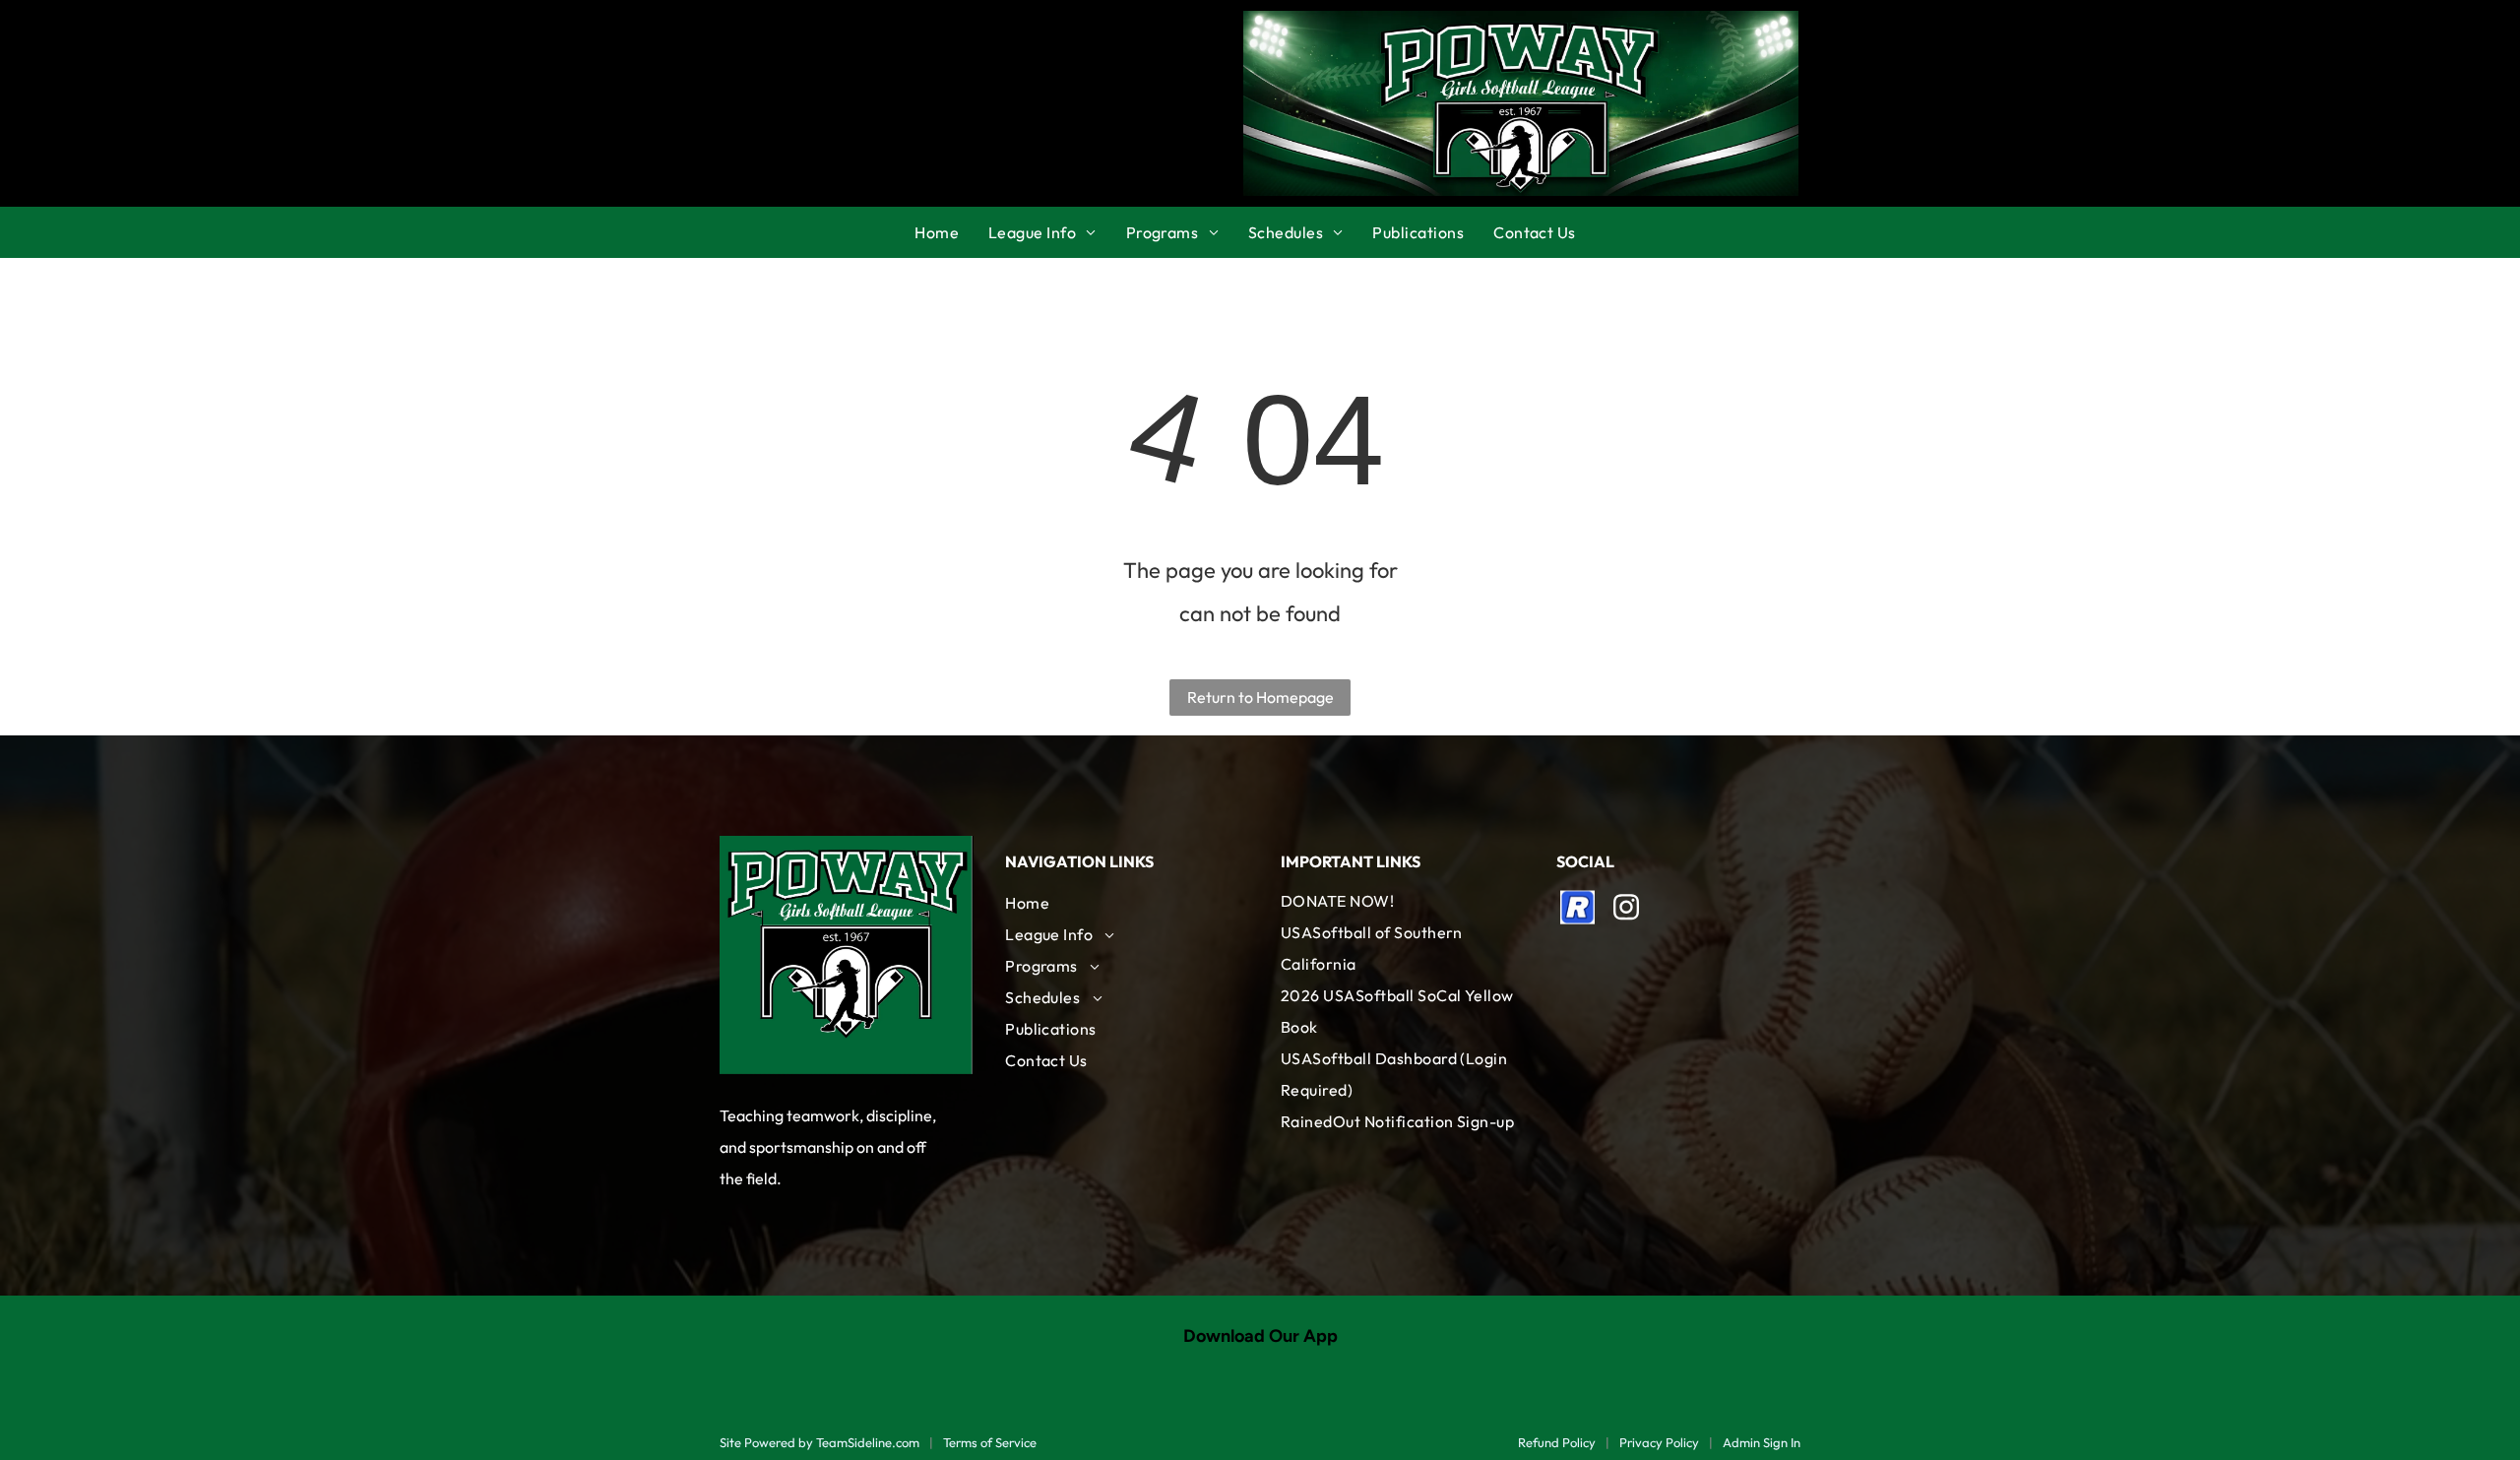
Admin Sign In (1762, 1442)
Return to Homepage (1260, 697)
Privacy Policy (1659, 1442)
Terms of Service (990, 1442)
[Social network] (1578, 909)
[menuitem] (951, 232)
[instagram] (1626, 909)
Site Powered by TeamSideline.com (819, 1442)
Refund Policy (1557, 1442)
